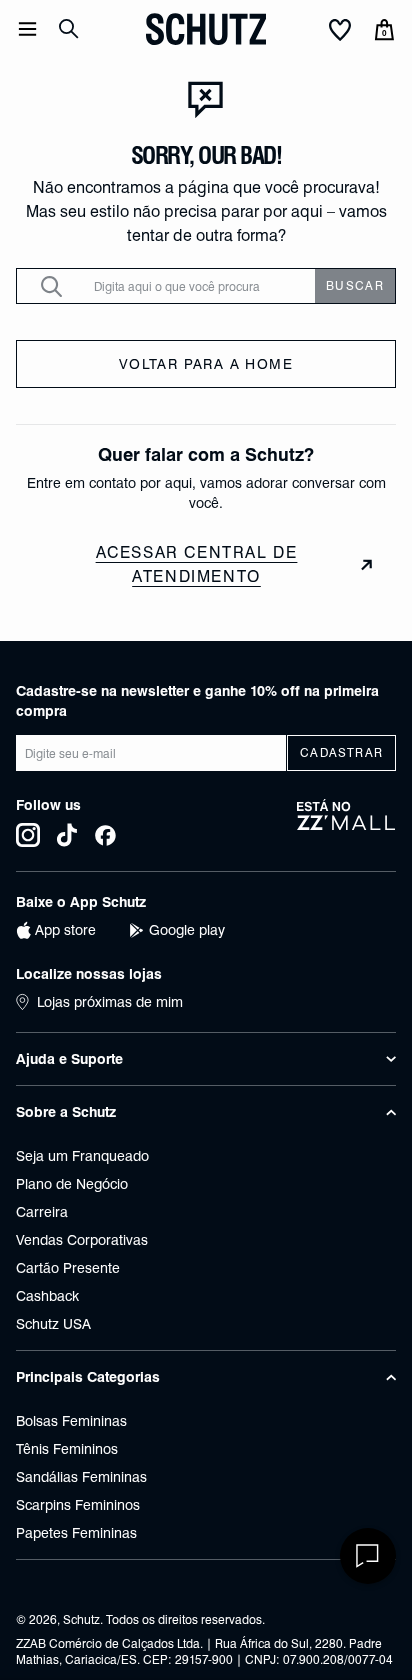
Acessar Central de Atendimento (197, 564)
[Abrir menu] (27, 29)
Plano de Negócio (72, 1184)
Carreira (42, 1212)
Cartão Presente (68, 1268)
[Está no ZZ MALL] (346, 823)
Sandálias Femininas (81, 1477)
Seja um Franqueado (82, 1156)
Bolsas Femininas (71, 1421)
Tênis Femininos (67, 1449)
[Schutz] (206, 29)
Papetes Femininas (76, 1533)
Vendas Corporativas (82, 1240)
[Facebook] (105, 835)
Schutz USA (53, 1324)
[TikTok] (67, 835)
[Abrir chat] (368, 1556)
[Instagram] (28, 835)
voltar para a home (206, 364)
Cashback (47, 1296)
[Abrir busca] (69, 29)
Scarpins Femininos (78, 1505)
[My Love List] (340, 31)
